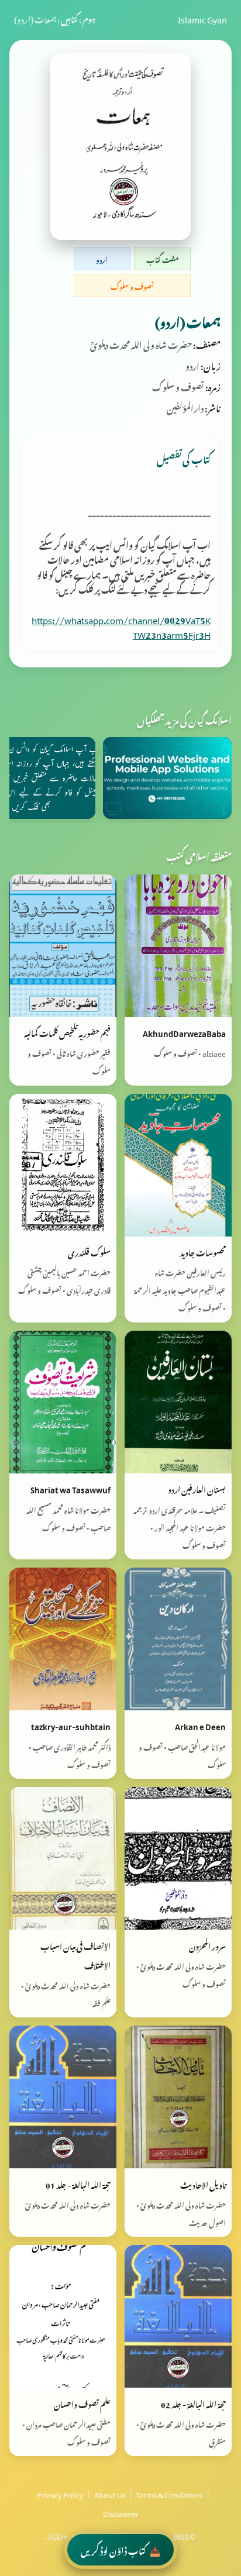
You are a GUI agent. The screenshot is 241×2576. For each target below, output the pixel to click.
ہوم (89, 18)
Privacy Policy (60, 2494)
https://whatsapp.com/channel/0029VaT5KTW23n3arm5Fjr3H (121, 626)
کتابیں (69, 18)
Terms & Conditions (169, 2494)
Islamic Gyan (202, 18)
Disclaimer (121, 2512)
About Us (110, 2494)
